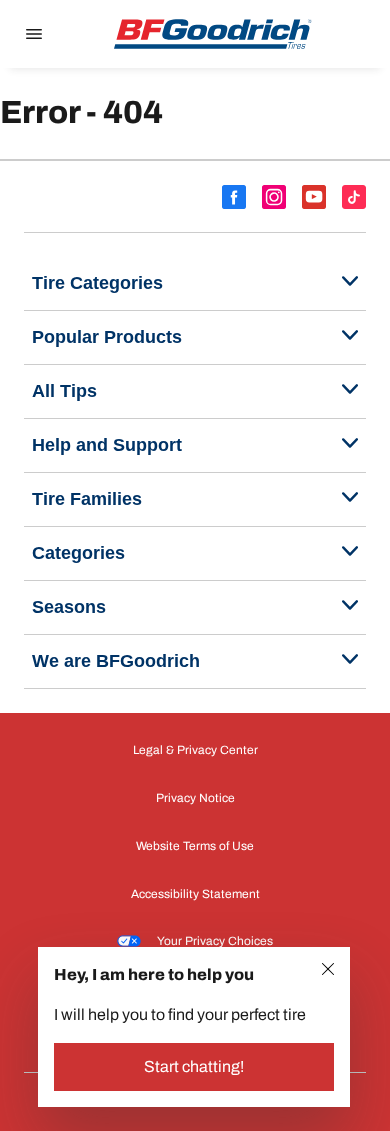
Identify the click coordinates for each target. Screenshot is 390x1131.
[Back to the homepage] (213, 34)
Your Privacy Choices (215, 941)
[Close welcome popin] (328, 969)
